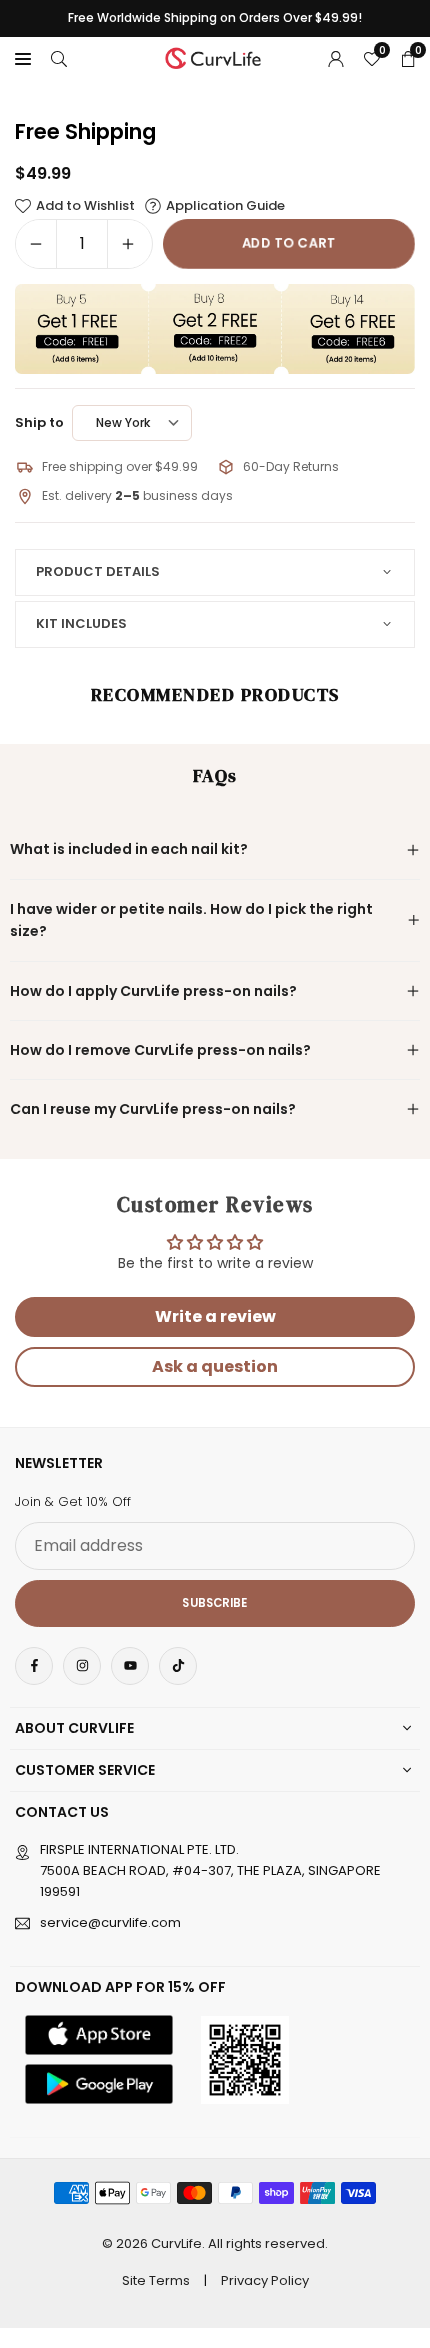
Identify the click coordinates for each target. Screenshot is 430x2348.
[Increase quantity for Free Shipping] (128, 244)
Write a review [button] (215, 1316)
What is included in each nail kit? (129, 849)
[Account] (336, 58)
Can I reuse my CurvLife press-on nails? (153, 1109)
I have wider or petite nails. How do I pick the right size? (191, 920)
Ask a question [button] (215, 1366)
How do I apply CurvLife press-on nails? (153, 991)
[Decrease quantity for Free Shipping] (36, 244)
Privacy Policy (265, 2280)
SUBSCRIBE (214, 1603)
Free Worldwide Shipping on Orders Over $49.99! (215, 18)
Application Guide (225, 206)
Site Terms (156, 2280)
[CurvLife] (216, 56)
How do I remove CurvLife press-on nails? (160, 1050)
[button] (23, 58)
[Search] (59, 58)
